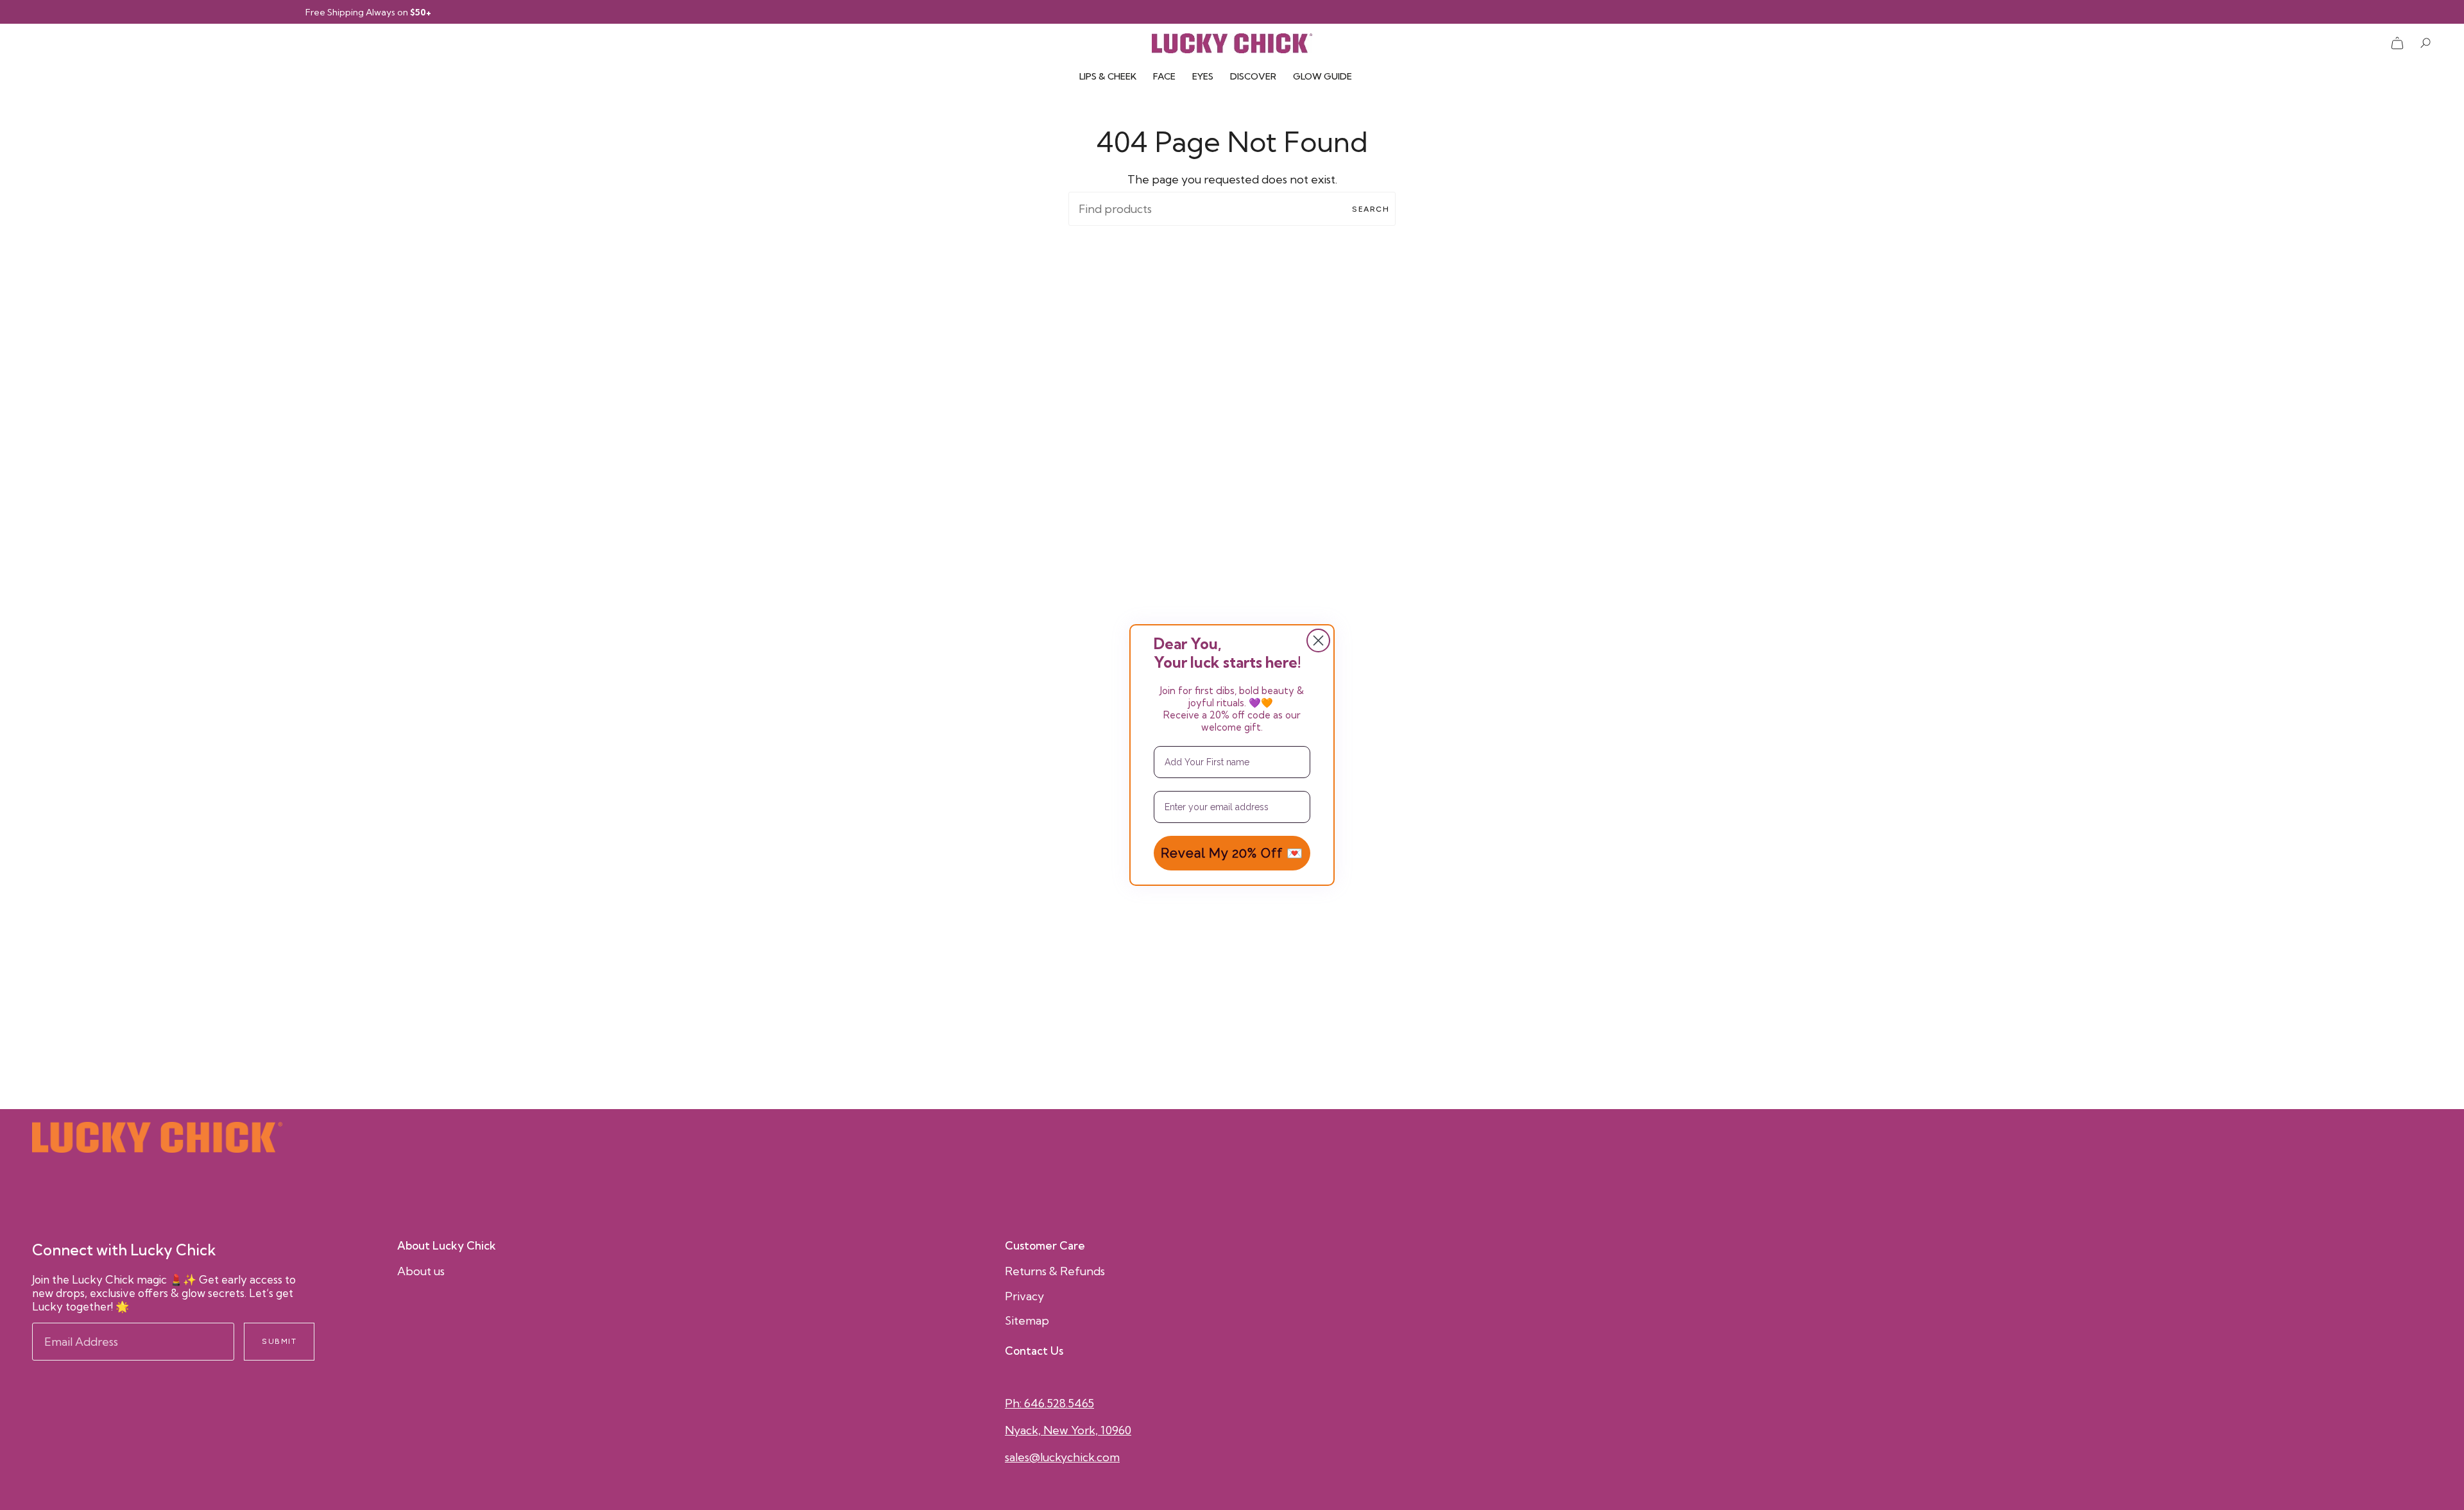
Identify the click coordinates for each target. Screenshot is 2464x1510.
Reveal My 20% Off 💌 (1232, 853)
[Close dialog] (1318, 640)
